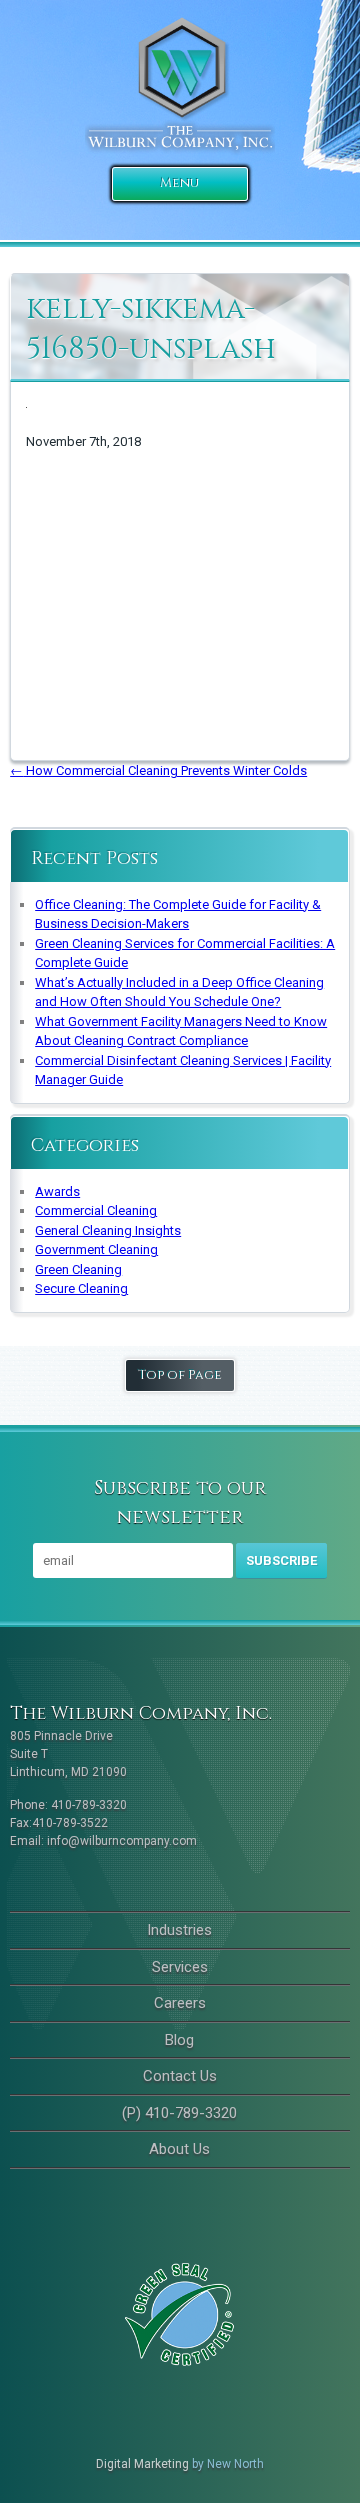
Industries (179, 1930)
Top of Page (180, 1375)
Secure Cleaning (81, 1288)
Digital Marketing (142, 2464)
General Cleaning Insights (108, 1230)
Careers (180, 2003)
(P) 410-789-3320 (179, 2113)
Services (180, 1967)
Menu (179, 183)
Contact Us (180, 2076)
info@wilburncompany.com (122, 1841)
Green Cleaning (78, 1269)
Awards (57, 1191)
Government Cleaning (96, 1249)
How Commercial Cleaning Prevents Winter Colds (158, 770)
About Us (179, 2149)
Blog (179, 2040)
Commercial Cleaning (96, 1210)
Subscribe (281, 1560)
